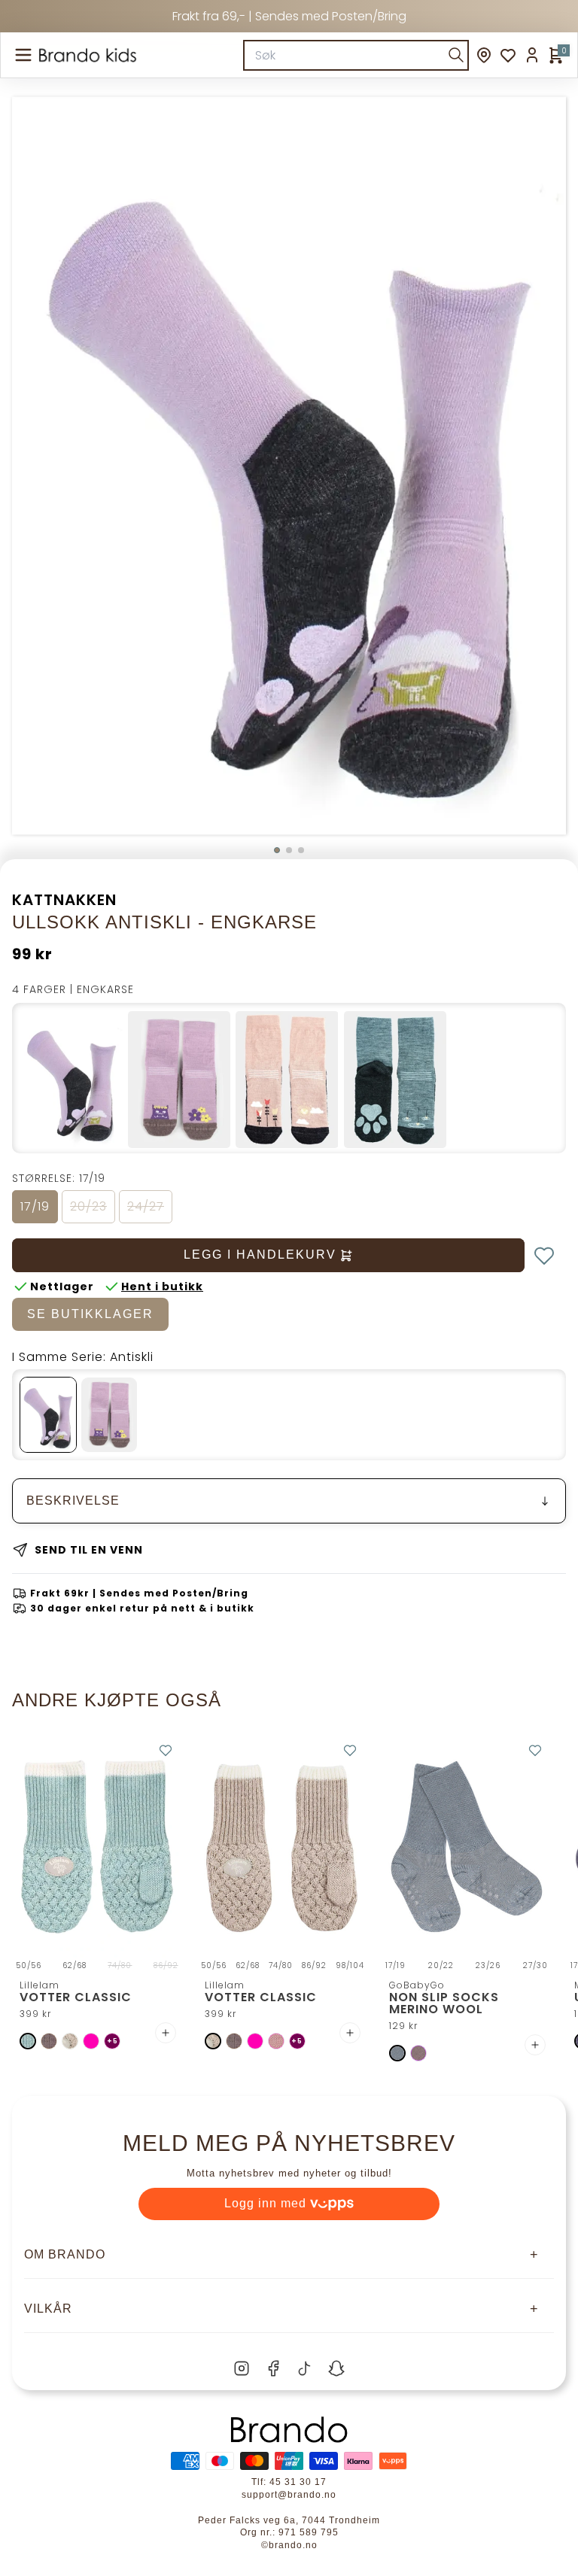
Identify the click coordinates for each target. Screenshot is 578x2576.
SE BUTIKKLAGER (90, 1314)
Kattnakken (64, 900)
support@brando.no (289, 2495)
